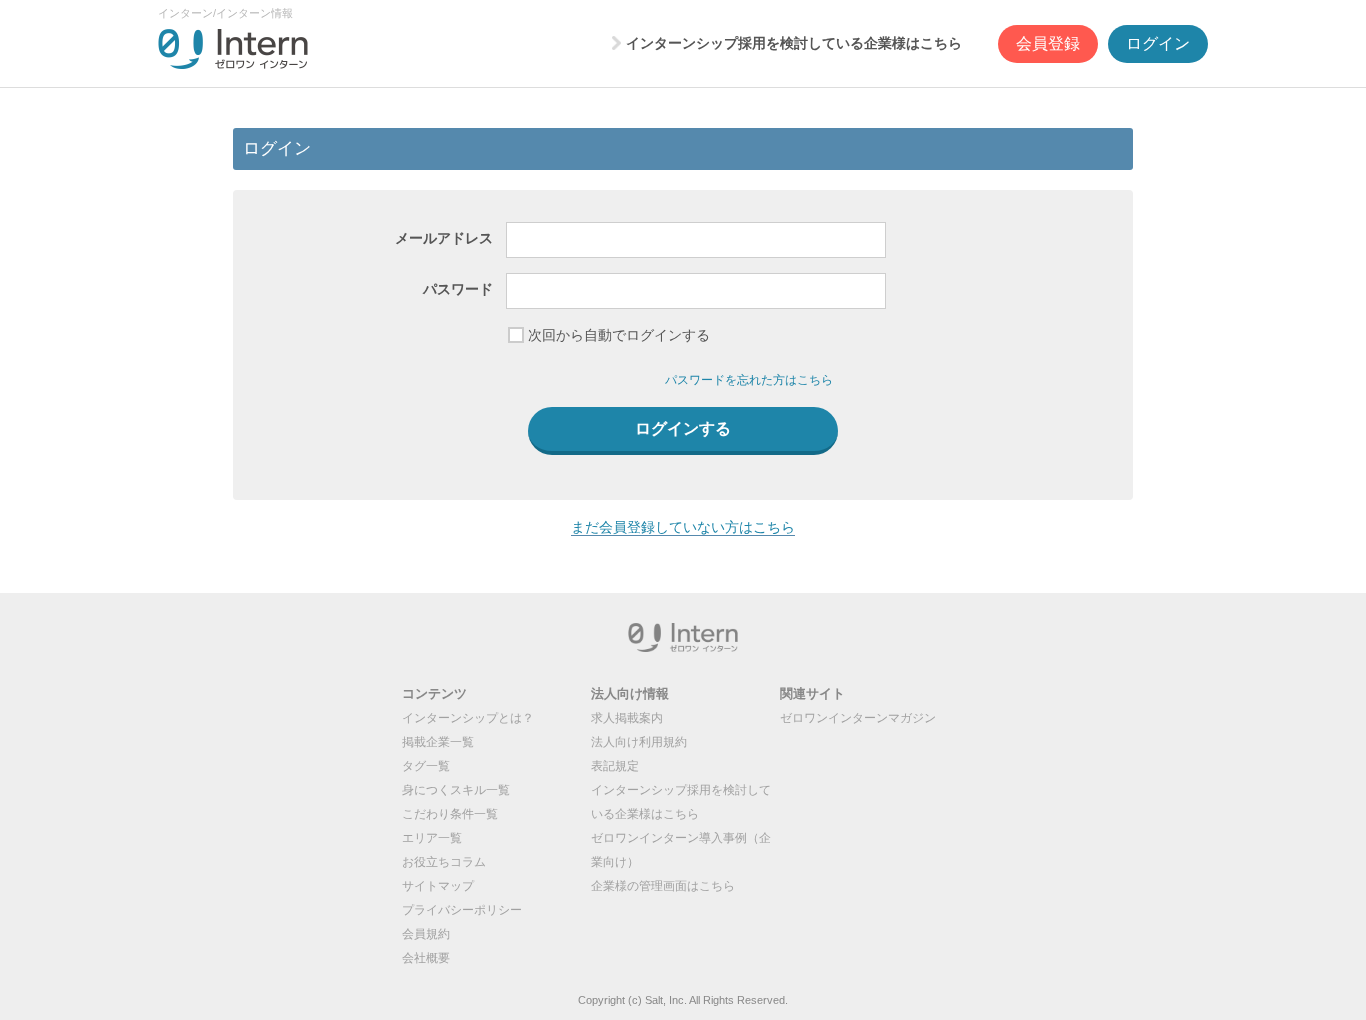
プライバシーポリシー (462, 910)
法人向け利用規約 (639, 742)
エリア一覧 (432, 838)
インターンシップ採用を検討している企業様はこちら (794, 43)
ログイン (1158, 43)
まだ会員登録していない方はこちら (683, 527)
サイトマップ (438, 886)
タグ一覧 (426, 766)
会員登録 (1048, 43)
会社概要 (426, 958)
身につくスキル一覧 (456, 790)
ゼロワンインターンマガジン (858, 718)
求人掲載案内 (627, 718)
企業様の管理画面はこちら (663, 886)
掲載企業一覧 (438, 742)
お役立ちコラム (444, 862)
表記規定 (615, 766)
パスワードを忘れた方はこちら (749, 380)
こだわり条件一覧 (450, 814)
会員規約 (426, 934)
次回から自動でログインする (619, 335)
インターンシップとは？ (468, 718)
